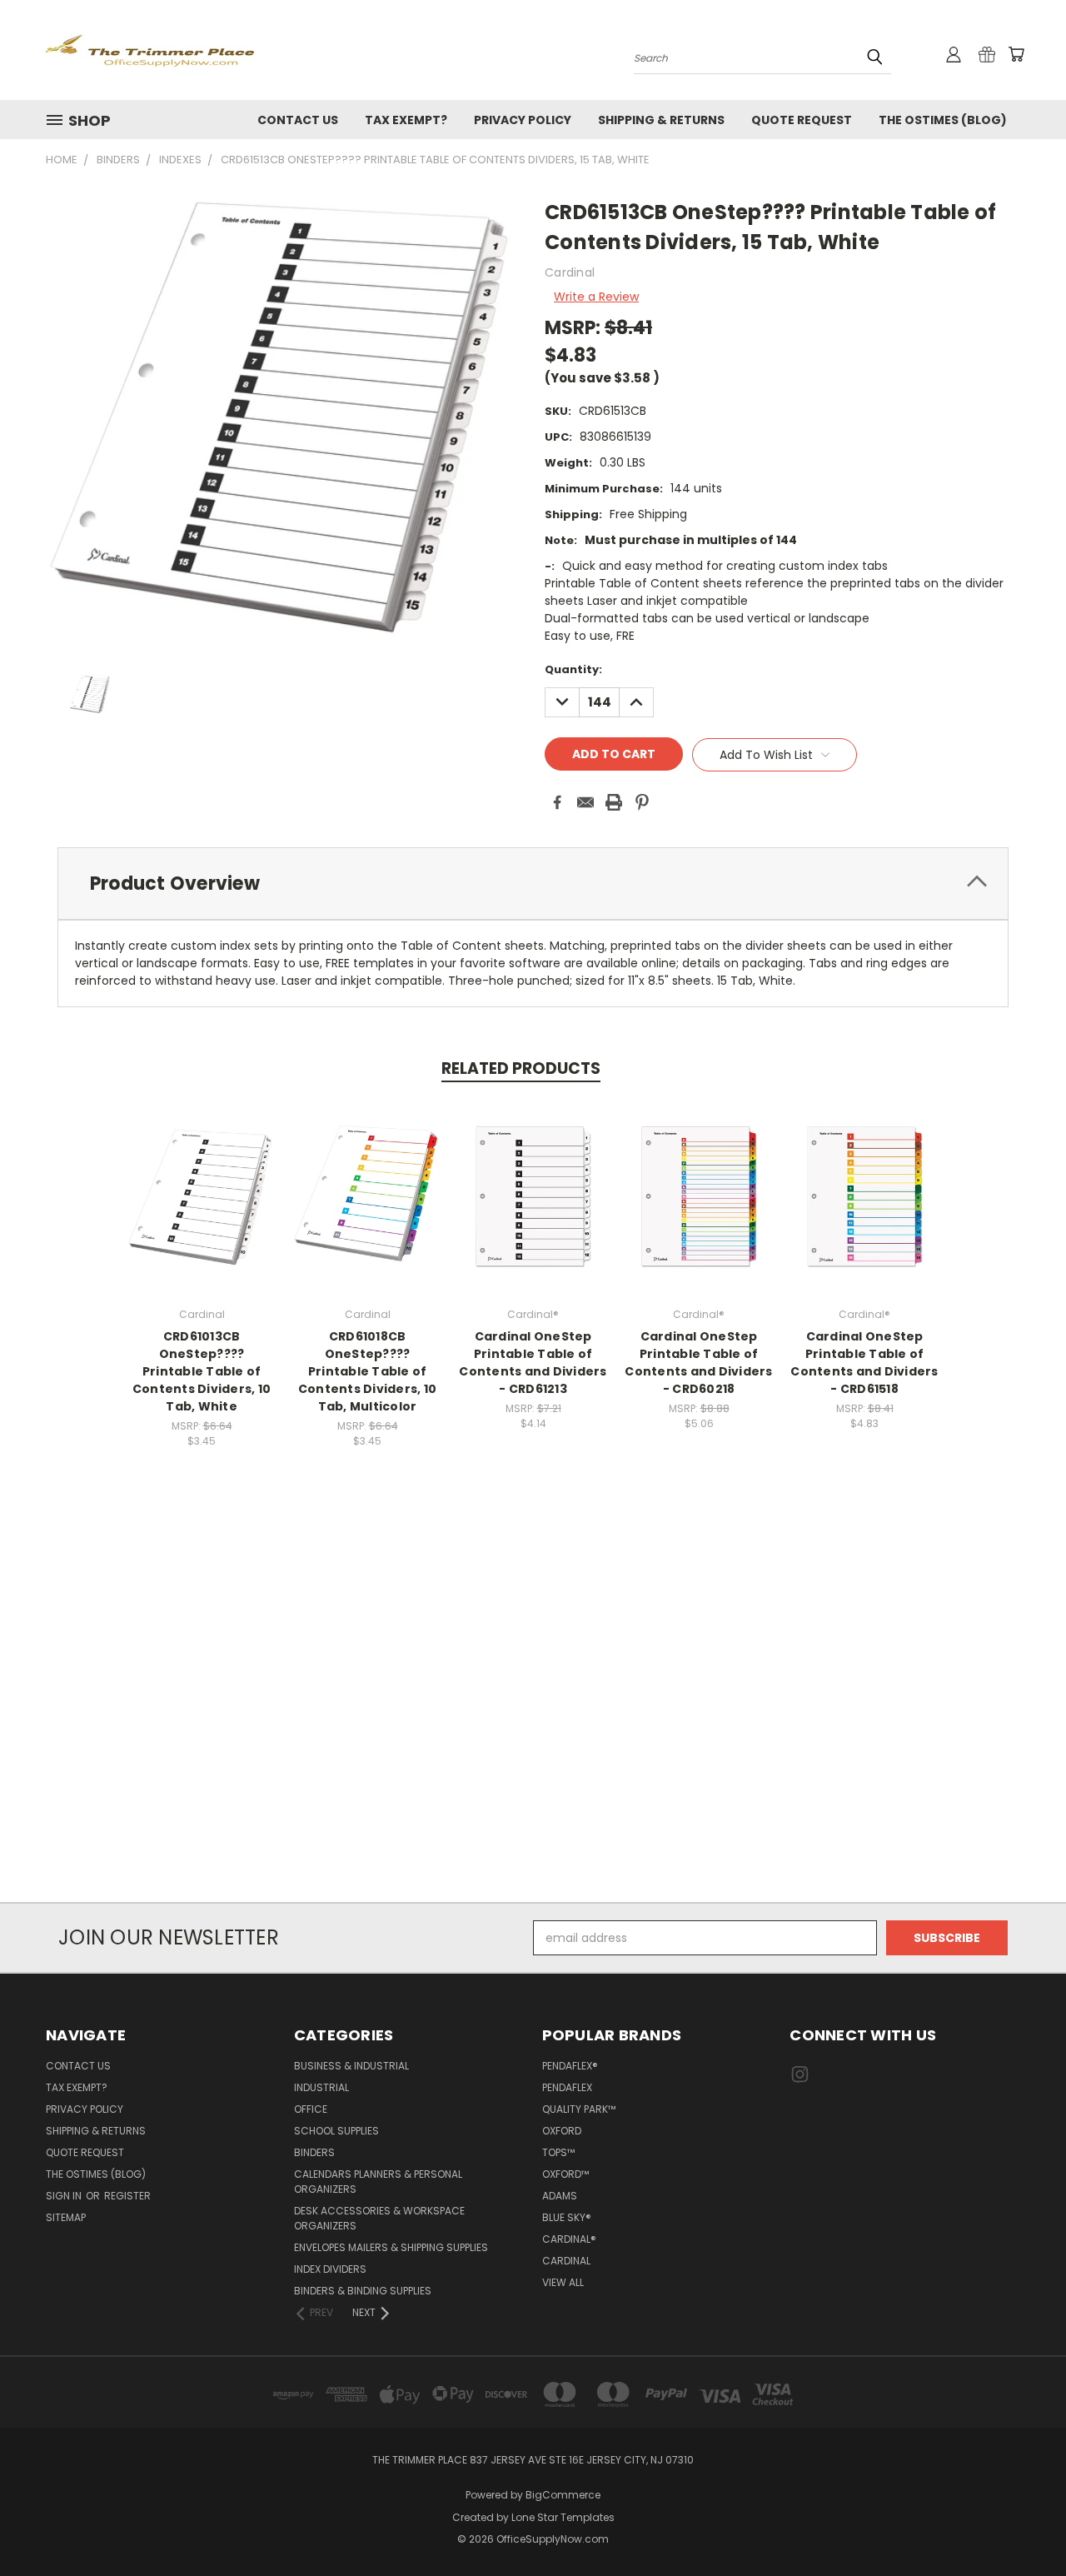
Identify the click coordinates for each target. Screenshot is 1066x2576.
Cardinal (566, 2261)
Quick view (202, 1178)
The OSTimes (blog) (943, 120)
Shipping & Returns (661, 120)
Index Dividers (330, 2269)
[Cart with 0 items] (1016, 54)
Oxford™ (565, 2174)
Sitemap (66, 2217)
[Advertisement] (533, 1715)
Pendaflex (567, 2087)
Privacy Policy (523, 120)
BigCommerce (563, 2495)
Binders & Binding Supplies (363, 2291)
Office (311, 2109)
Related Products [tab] (521, 1068)
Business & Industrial (351, 2066)
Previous (1022, 2524)
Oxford (562, 2131)
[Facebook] (557, 802)
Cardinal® (569, 2239)
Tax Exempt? (406, 120)
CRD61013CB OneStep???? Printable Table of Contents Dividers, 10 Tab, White (202, 1371)
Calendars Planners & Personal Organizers (378, 2182)
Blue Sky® (567, 2217)
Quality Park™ (579, 2109)
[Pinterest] (642, 802)
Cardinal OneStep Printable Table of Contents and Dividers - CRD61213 (533, 1363)
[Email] (585, 802)
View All (563, 2282)
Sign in (65, 2196)
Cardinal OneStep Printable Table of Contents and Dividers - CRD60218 (698, 1363)
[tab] (533, 884)
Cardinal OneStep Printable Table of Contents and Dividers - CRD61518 (864, 1363)
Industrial (321, 2087)
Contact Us (298, 120)
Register (127, 2196)
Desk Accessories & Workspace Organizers (379, 2218)
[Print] (614, 802)
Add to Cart (202, 1209)
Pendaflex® (570, 2066)
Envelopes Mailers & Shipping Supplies (391, 2247)
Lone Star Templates (563, 2517)
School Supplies (336, 2131)
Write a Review (596, 297)
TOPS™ (558, 2152)
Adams (560, 2196)
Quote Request (802, 120)
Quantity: (573, 669)
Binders (314, 2152)
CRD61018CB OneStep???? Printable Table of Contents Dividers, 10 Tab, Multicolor (367, 1371)
